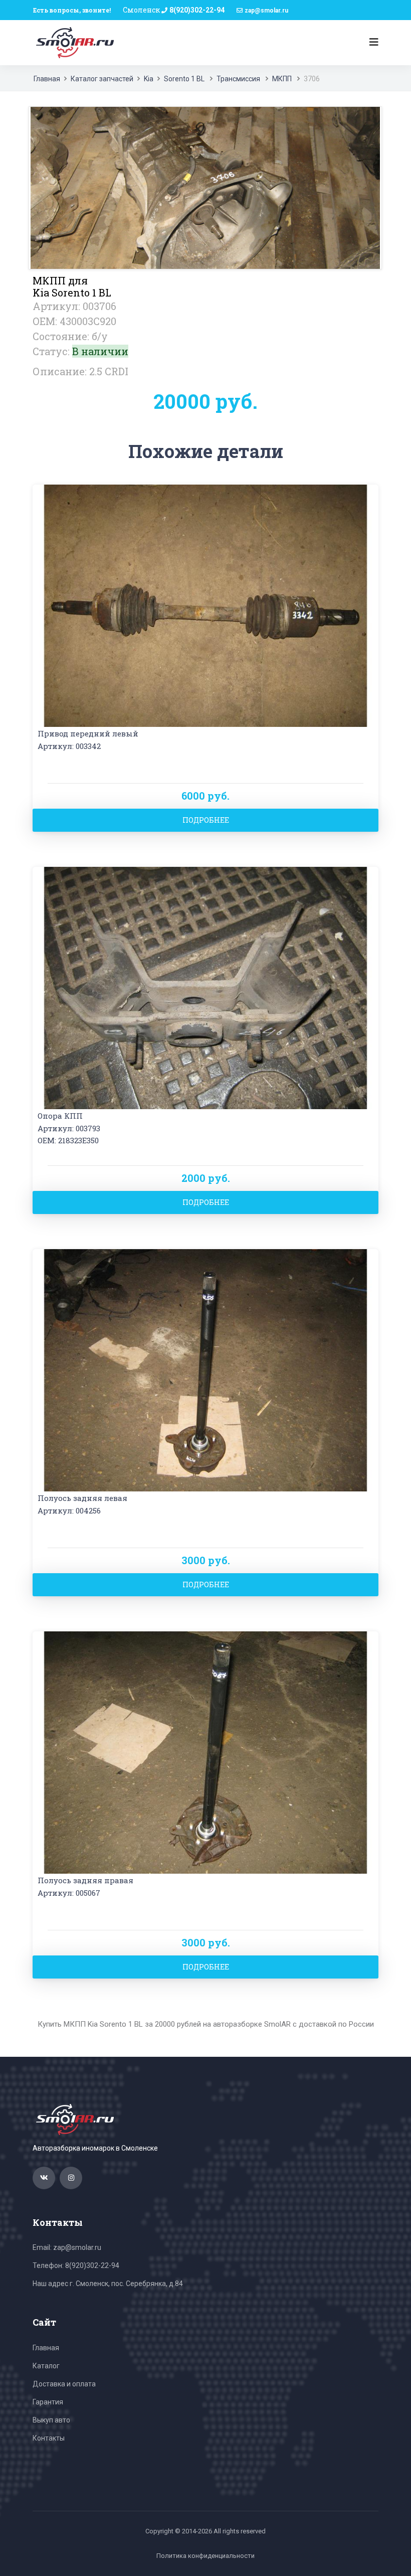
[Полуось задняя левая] (205, 1369)
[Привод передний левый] (205, 605)
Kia (149, 79)
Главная (47, 79)
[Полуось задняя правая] (205, 1752)
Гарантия (48, 2402)
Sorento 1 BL (184, 79)
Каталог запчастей (102, 79)
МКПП (282, 79)
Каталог (46, 2366)
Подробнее (206, 820)
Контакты (49, 2438)
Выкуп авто (51, 2420)
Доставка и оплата (64, 2384)
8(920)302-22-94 (197, 10)
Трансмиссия (238, 79)
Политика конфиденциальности (205, 2556)
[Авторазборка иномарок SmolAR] (73, 42)
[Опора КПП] (205, 987)
